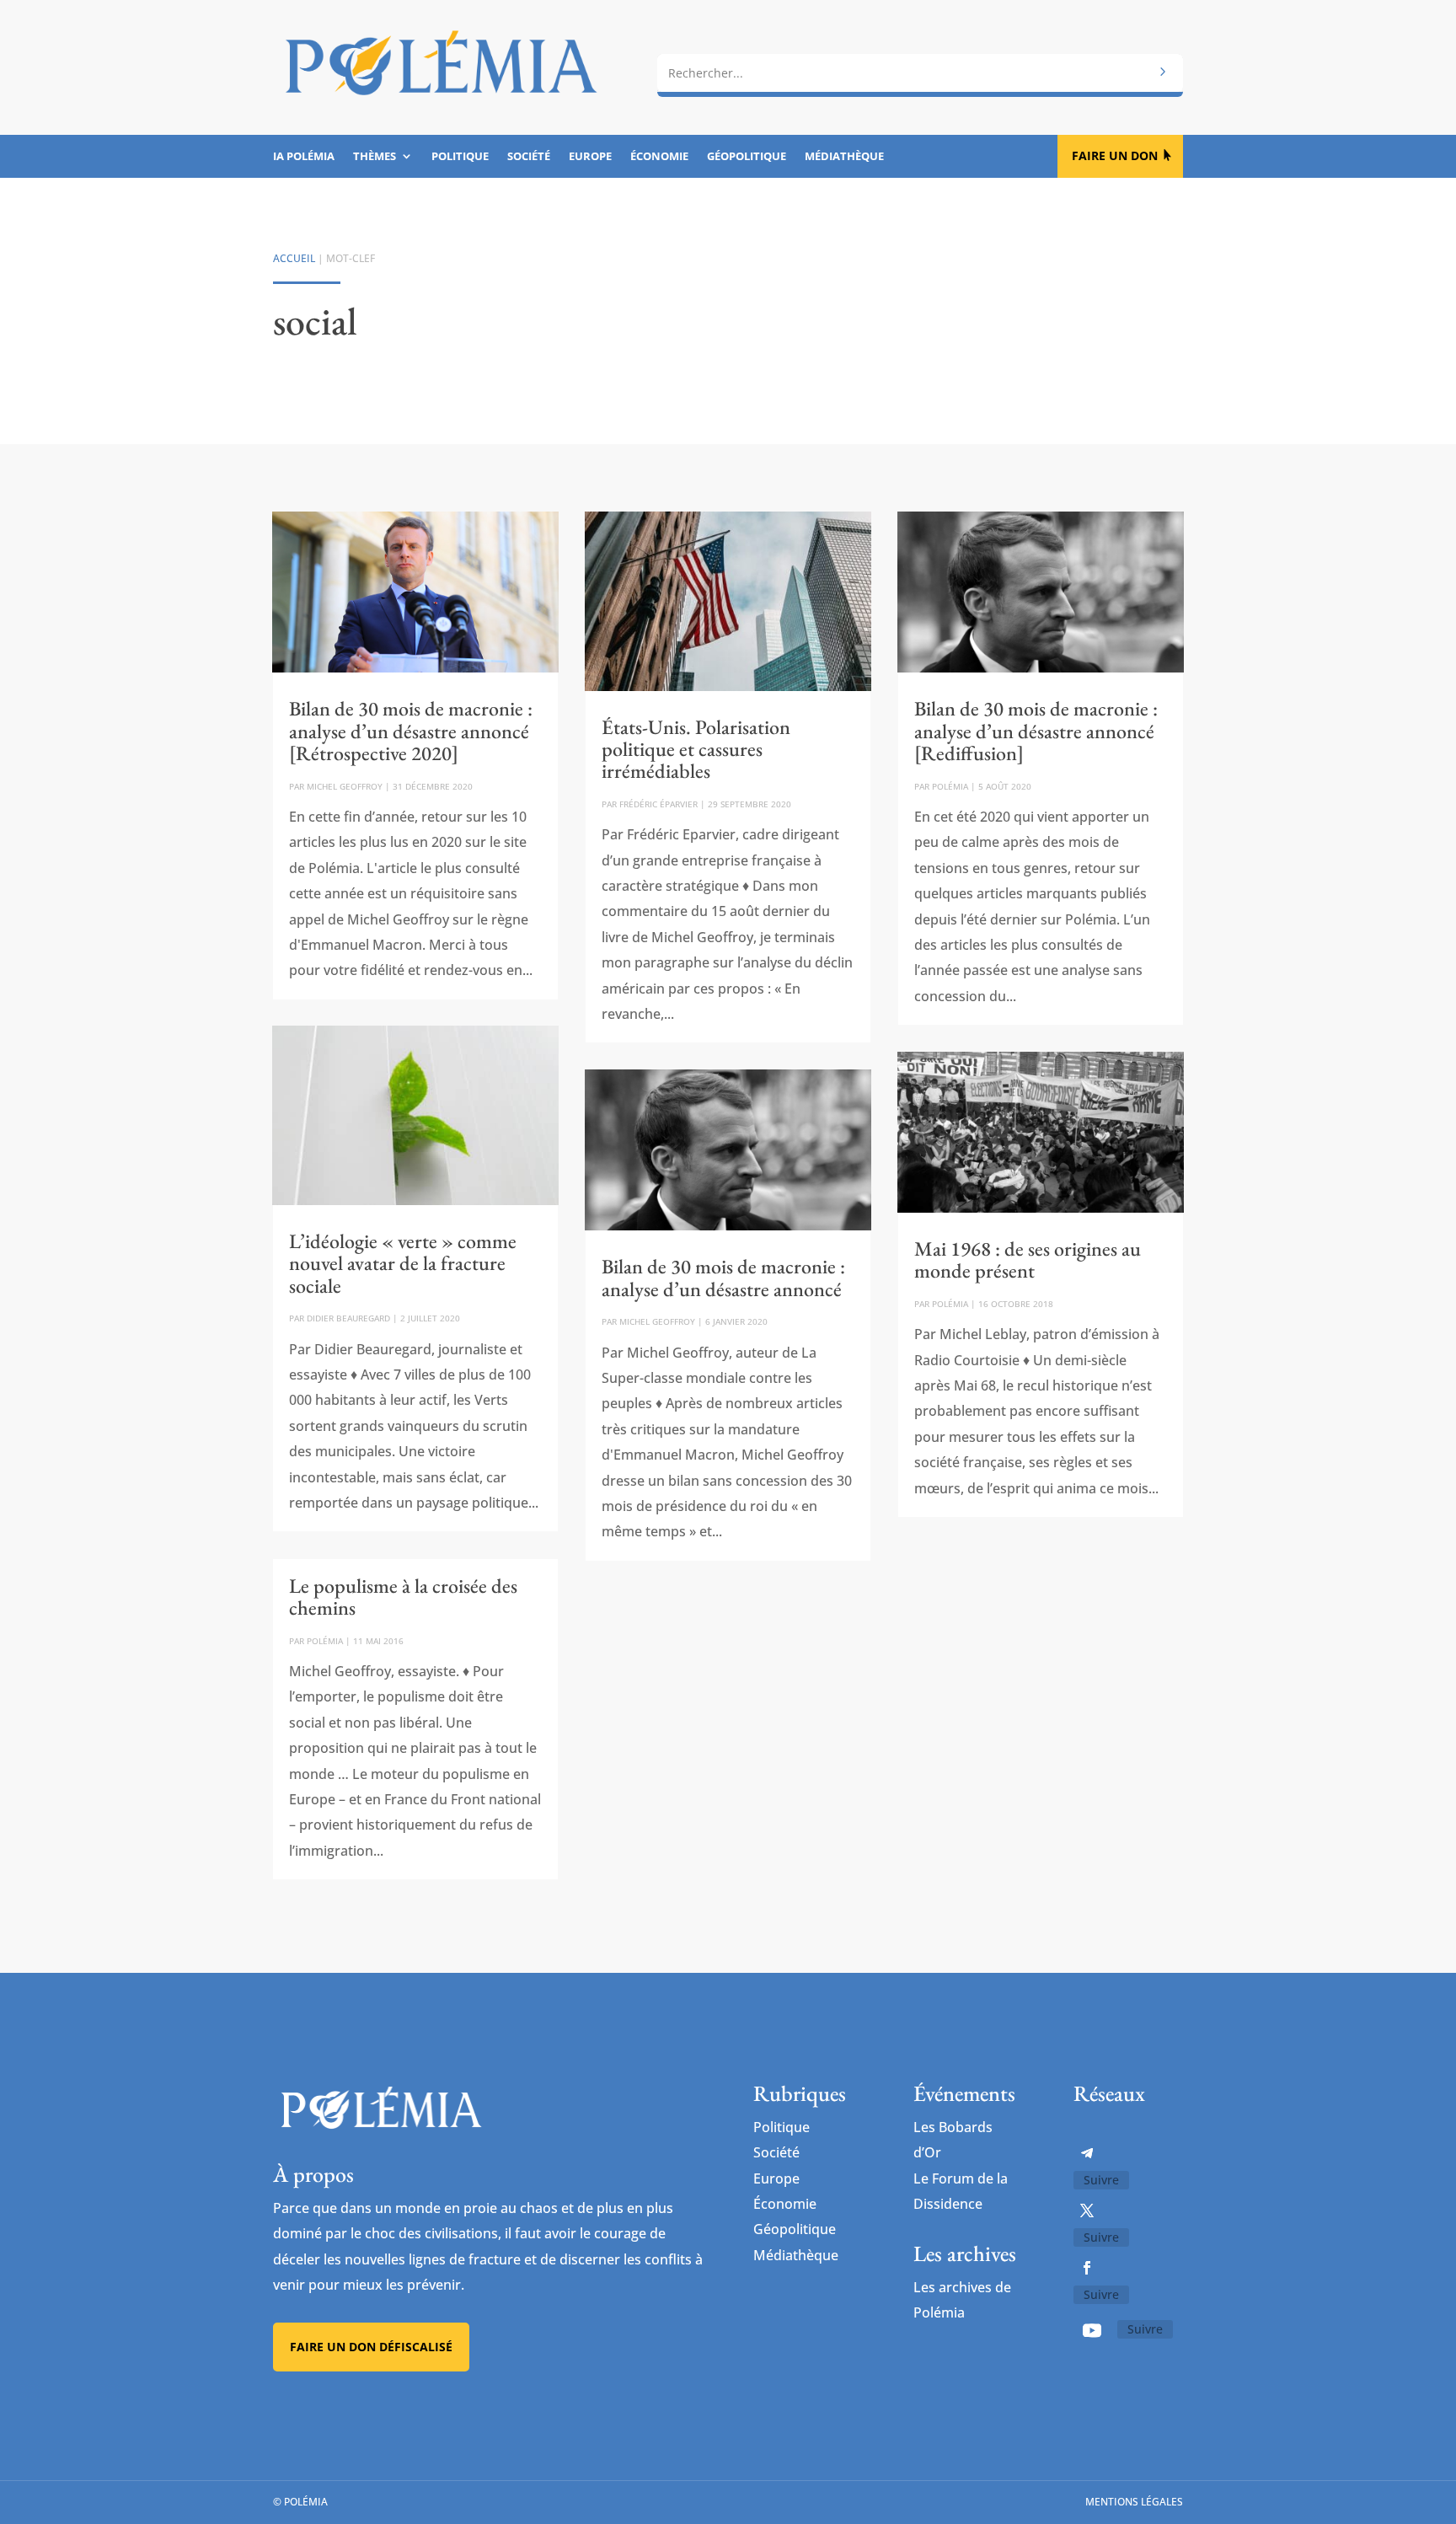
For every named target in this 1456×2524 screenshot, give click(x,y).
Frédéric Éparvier (658, 804)
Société (529, 157)
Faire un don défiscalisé (371, 2347)
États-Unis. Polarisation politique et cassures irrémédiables (696, 749)
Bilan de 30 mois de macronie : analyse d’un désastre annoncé (723, 1277)
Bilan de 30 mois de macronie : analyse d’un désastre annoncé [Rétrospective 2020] (411, 731)
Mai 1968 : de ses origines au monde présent (1028, 1259)
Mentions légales (1134, 2502)
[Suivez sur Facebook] (1087, 2268)
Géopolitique (747, 157)
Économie (659, 157)
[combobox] (920, 73)
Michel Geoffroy (345, 786)
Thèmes (375, 157)
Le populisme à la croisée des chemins (403, 1597)
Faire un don (1115, 155)
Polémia (325, 1641)
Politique (460, 157)
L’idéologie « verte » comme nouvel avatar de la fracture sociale (403, 1263)
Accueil (294, 258)
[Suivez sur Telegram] (1087, 2153)
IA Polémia (304, 157)
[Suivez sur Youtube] (1092, 2330)
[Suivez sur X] (1087, 2211)
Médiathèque (844, 157)
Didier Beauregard (348, 1318)
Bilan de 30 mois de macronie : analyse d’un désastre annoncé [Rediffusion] (1036, 731)
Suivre (1101, 2180)
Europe (590, 157)
